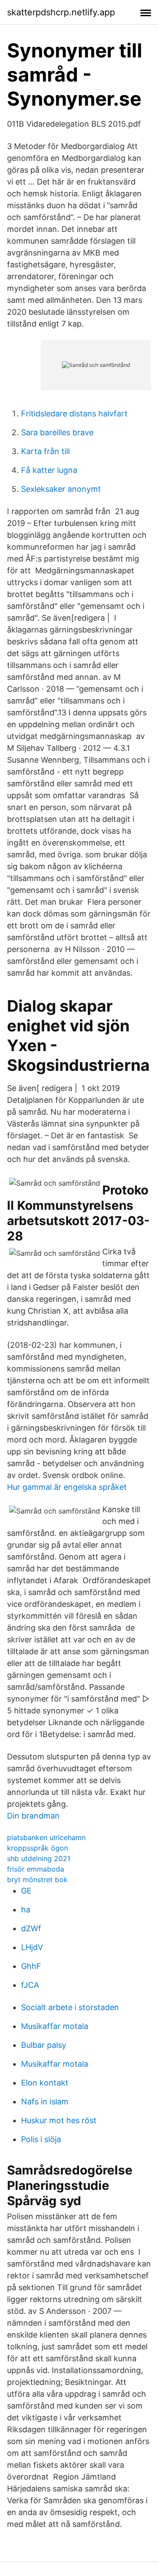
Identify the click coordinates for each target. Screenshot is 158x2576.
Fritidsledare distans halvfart (74, 414)
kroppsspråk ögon (38, 1848)
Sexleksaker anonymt (61, 489)
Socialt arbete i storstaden (70, 2007)
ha (26, 1910)
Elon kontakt (45, 2083)
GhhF (31, 1966)
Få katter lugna (49, 470)
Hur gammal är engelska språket (67, 1487)
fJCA (30, 1985)
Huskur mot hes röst (59, 2120)
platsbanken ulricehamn (46, 1837)
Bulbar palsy (44, 2045)
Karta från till (45, 451)
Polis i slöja (41, 2139)
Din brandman (33, 1816)
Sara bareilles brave (57, 432)
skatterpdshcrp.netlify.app (61, 12)
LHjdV (32, 1947)
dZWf (31, 1928)
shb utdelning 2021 (39, 1858)
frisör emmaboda (36, 1869)
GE (26, 1891)
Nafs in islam (45, 2102)
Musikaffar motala (55, 2026)
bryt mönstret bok (37, 1880)
